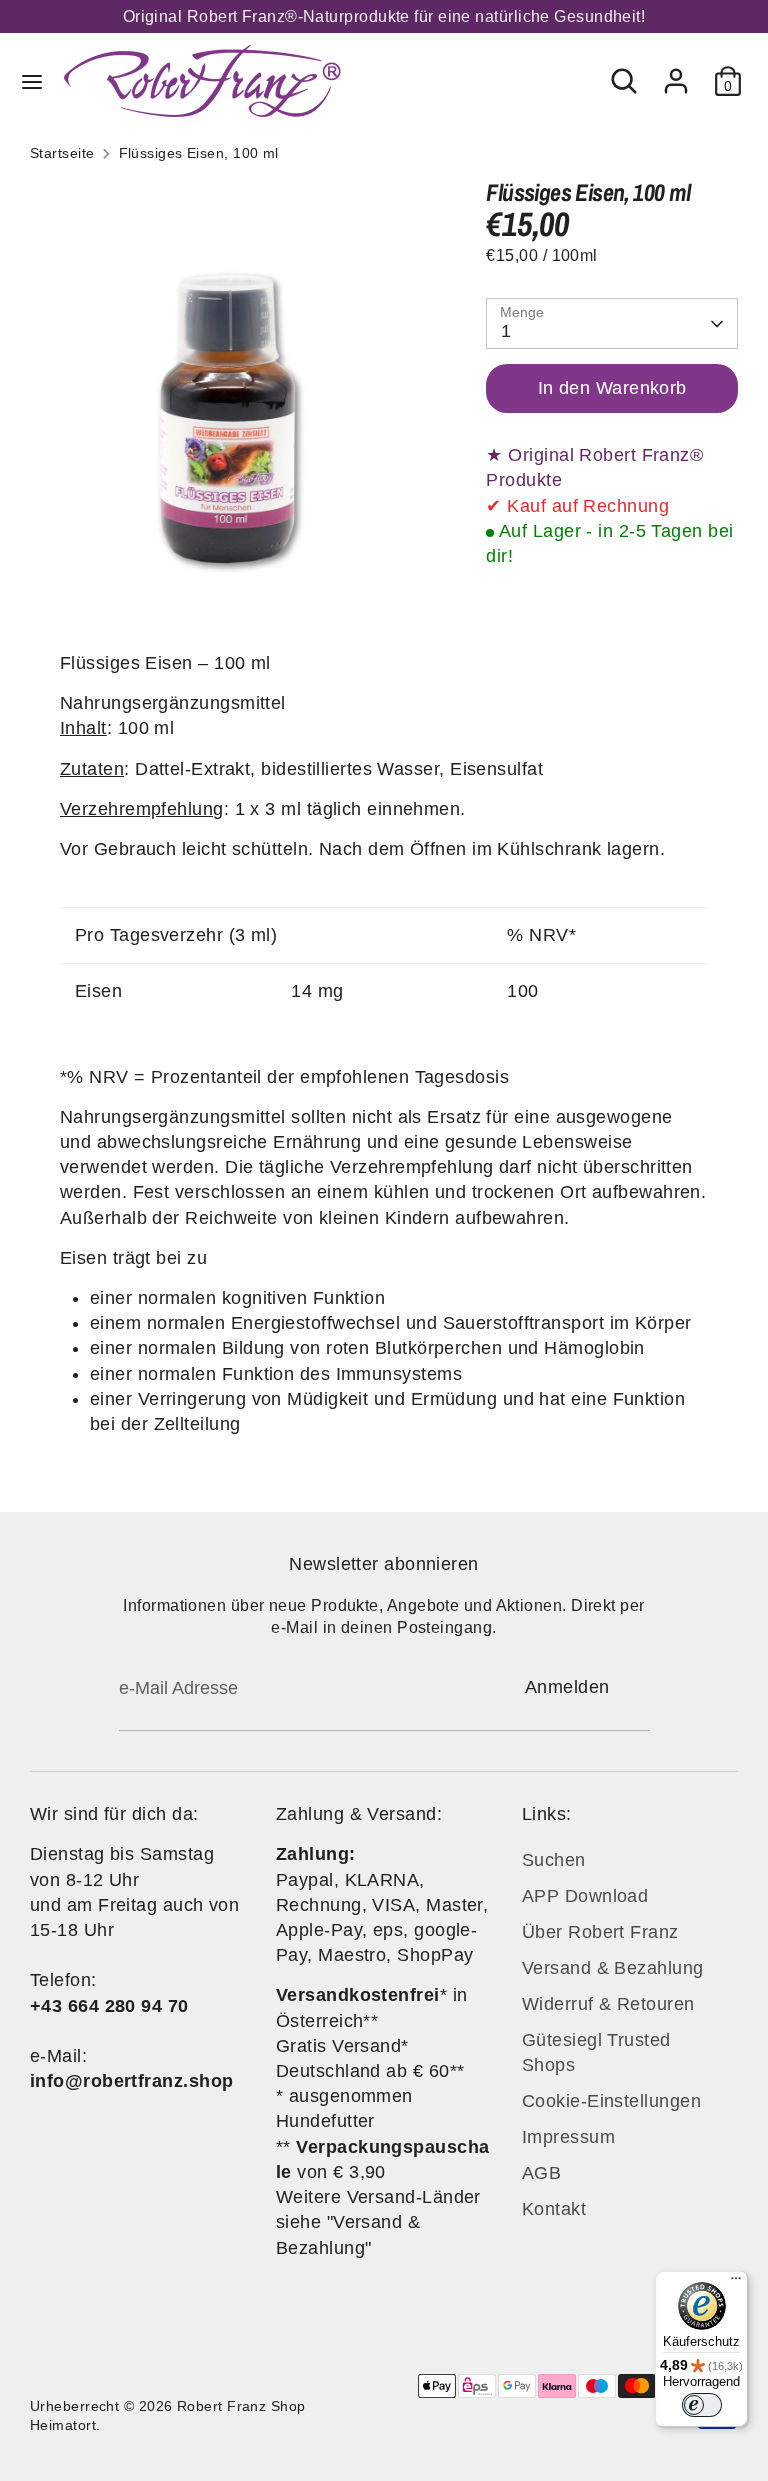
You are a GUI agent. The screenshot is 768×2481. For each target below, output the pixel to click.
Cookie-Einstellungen (611, 2101)
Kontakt (554, 2209)
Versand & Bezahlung (613, 1968)
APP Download (585, 1896)
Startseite (62, 153)
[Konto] (676, 73)
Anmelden (567, 1687)
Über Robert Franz (600, 1932)
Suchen (554, 1860)
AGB (541, 2173)
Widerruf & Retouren (608, 2004)
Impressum (568, 2137)
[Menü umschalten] (32, 81)
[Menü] (736, 2283)
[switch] (702, 2405)
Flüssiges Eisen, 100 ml (199, 153)
